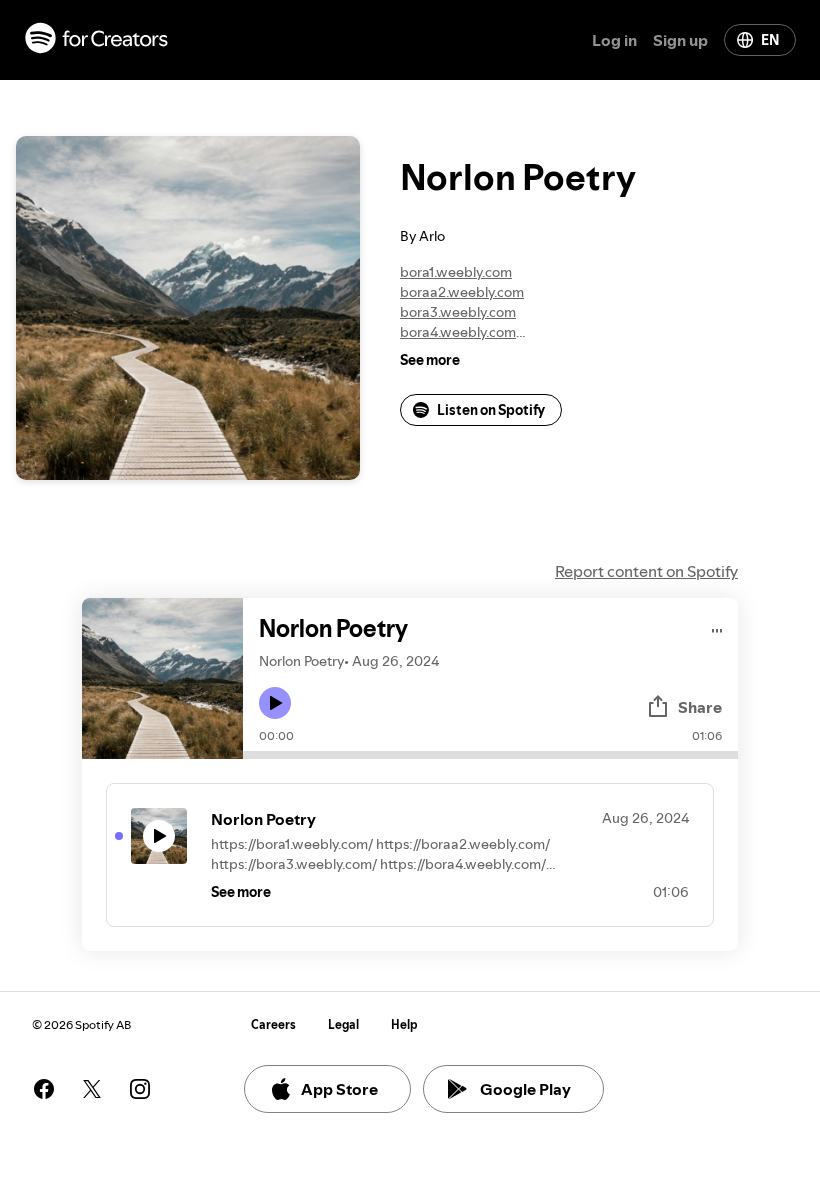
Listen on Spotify (491, 410)
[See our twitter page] (92, 1089)
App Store (339, 1089)
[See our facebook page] (44, 1089)
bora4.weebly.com (458, 332)
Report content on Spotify (646, 571)
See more (430, 360)
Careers (273, 1024)
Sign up (680, 40)
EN (770, 40)
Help (404, 1024)
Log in (614, 40)
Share (700, 707)
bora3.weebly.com (458, 312)
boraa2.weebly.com (462, 292)
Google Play (525, 1089)
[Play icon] (275, 703)
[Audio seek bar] (490, 755)
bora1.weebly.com (456, 272)
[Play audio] (717, 627)
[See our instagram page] (140, 1089)
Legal (343, 1024)
